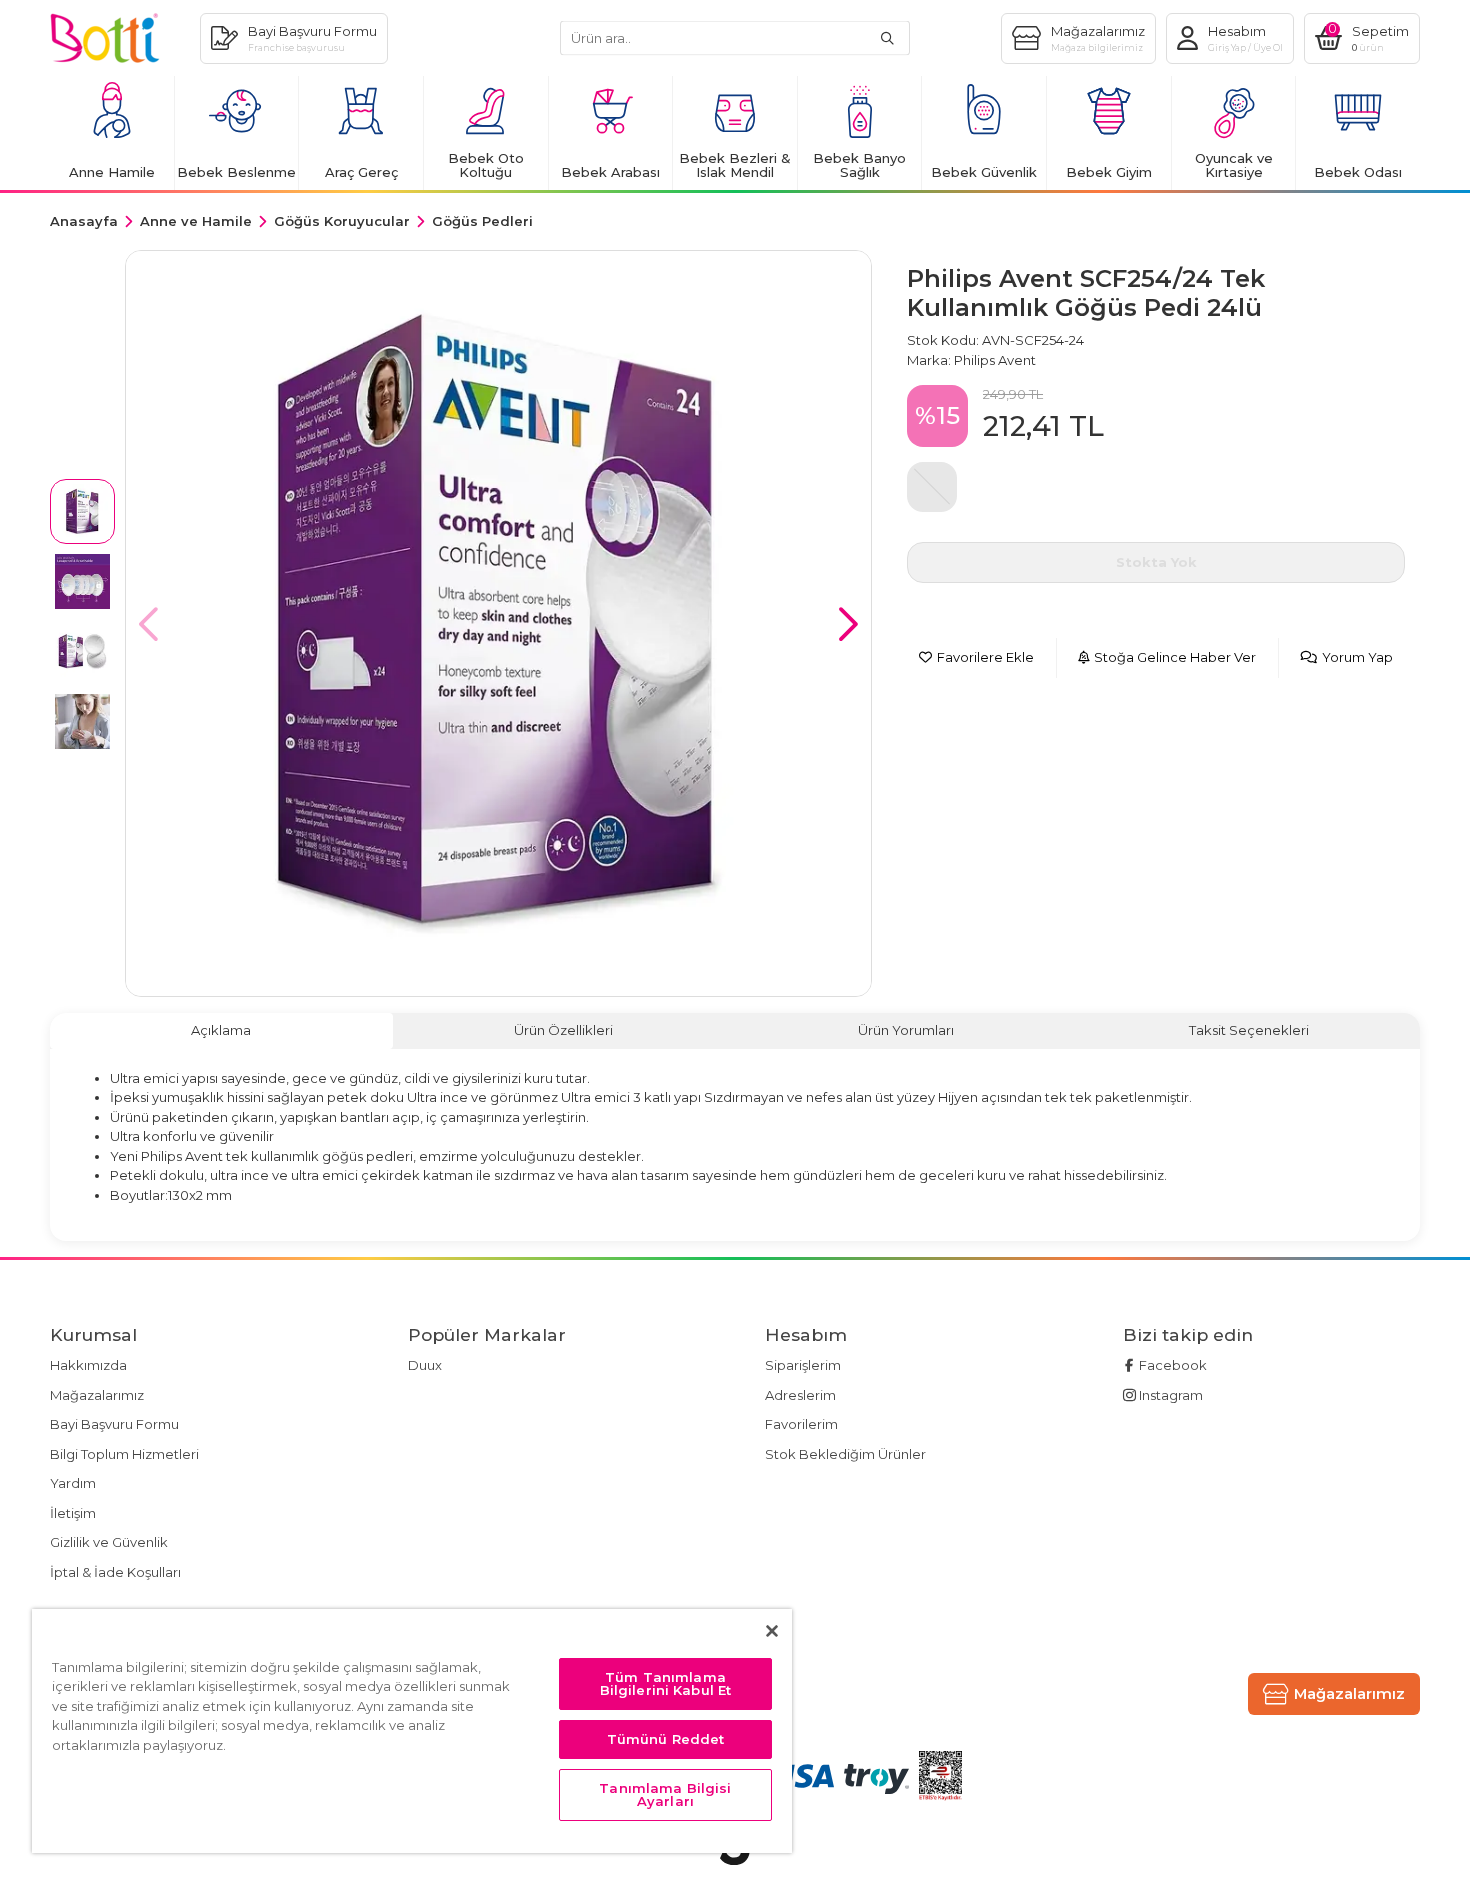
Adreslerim (800, 1395)
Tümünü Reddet (666, 1739)
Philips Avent (995, 360)
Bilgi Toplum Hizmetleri (124, 1454)
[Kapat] (772, 1631)
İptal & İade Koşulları (115, 1572)
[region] (412, 1731)
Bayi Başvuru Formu (114, 1424)
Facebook (1171, 1365)
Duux (425, 1365)
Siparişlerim (803, 1365)
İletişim (73, 1513)
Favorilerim (801, 1424)
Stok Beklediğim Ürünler (845, 1454)
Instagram (1169, 1395)
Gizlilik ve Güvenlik (109, 1542)
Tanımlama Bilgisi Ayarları (665, 1794)
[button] (848, 624)
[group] (498, 623)
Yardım (73, 1483)
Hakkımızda (88, 1365)
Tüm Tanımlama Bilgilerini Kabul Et (666, 1683)
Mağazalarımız (97, 1395)
